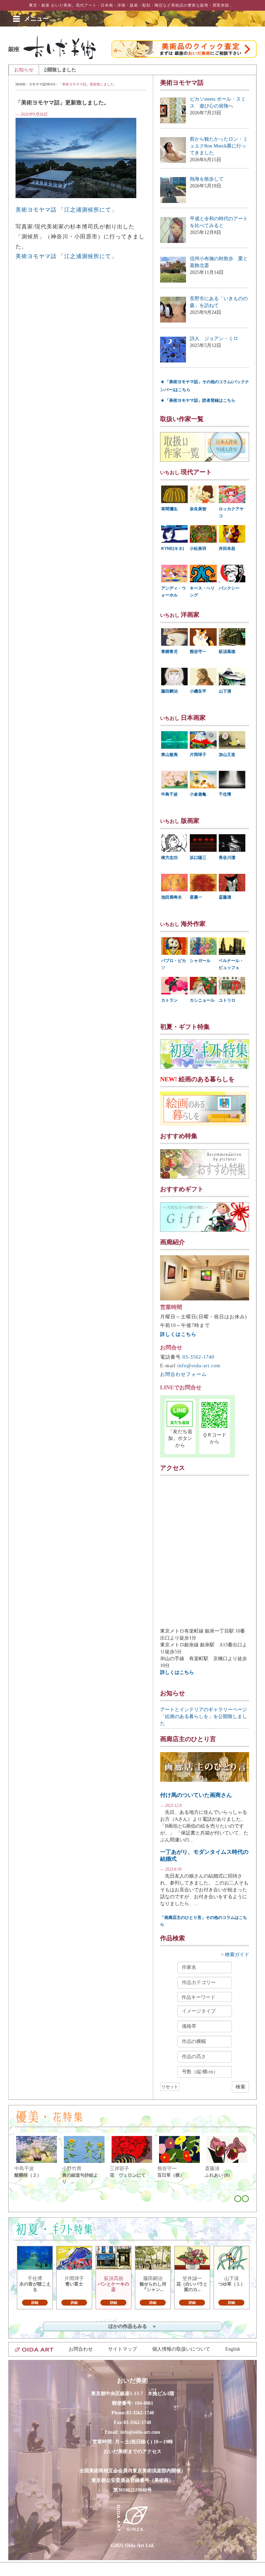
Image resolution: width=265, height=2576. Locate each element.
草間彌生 (169, 509)
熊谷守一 (198, 652)
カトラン (169, 1000)
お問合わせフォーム (183, 1374)
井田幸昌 (227, 549)
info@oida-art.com (199, 1366)
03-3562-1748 (137, 2422)
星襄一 (196, 897)
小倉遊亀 (198, 794)
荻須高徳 (227, 652)
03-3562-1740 (198, 1357)
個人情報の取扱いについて (181, 2349)
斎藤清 (225, 897)
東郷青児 (169, 652)
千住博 (225, 794)
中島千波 (169, 794)
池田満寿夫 (171, 897)
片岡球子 (198, 755)
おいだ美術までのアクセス (132, 2451)
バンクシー (229, 588)
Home (21, 84)
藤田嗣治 (169, 691)
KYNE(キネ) (173, 549)
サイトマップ (122, 2349)
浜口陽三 (198, 858)
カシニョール (202, 1000)
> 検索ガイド (235, 1955)
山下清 (225, 691)
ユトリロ (227, 1000)
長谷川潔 (227, 858)
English (233, 2349)
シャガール (200, 961)
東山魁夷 (169, 755)
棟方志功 (169, 858)
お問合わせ (81, 2349)
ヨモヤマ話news (42, 84)
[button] (37, 19)
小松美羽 (198, 549)
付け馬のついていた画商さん (196, 1795)
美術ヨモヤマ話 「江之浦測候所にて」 (66, 210)
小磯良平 (198, 691)
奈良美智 (198, 509)
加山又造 (227, 755)
